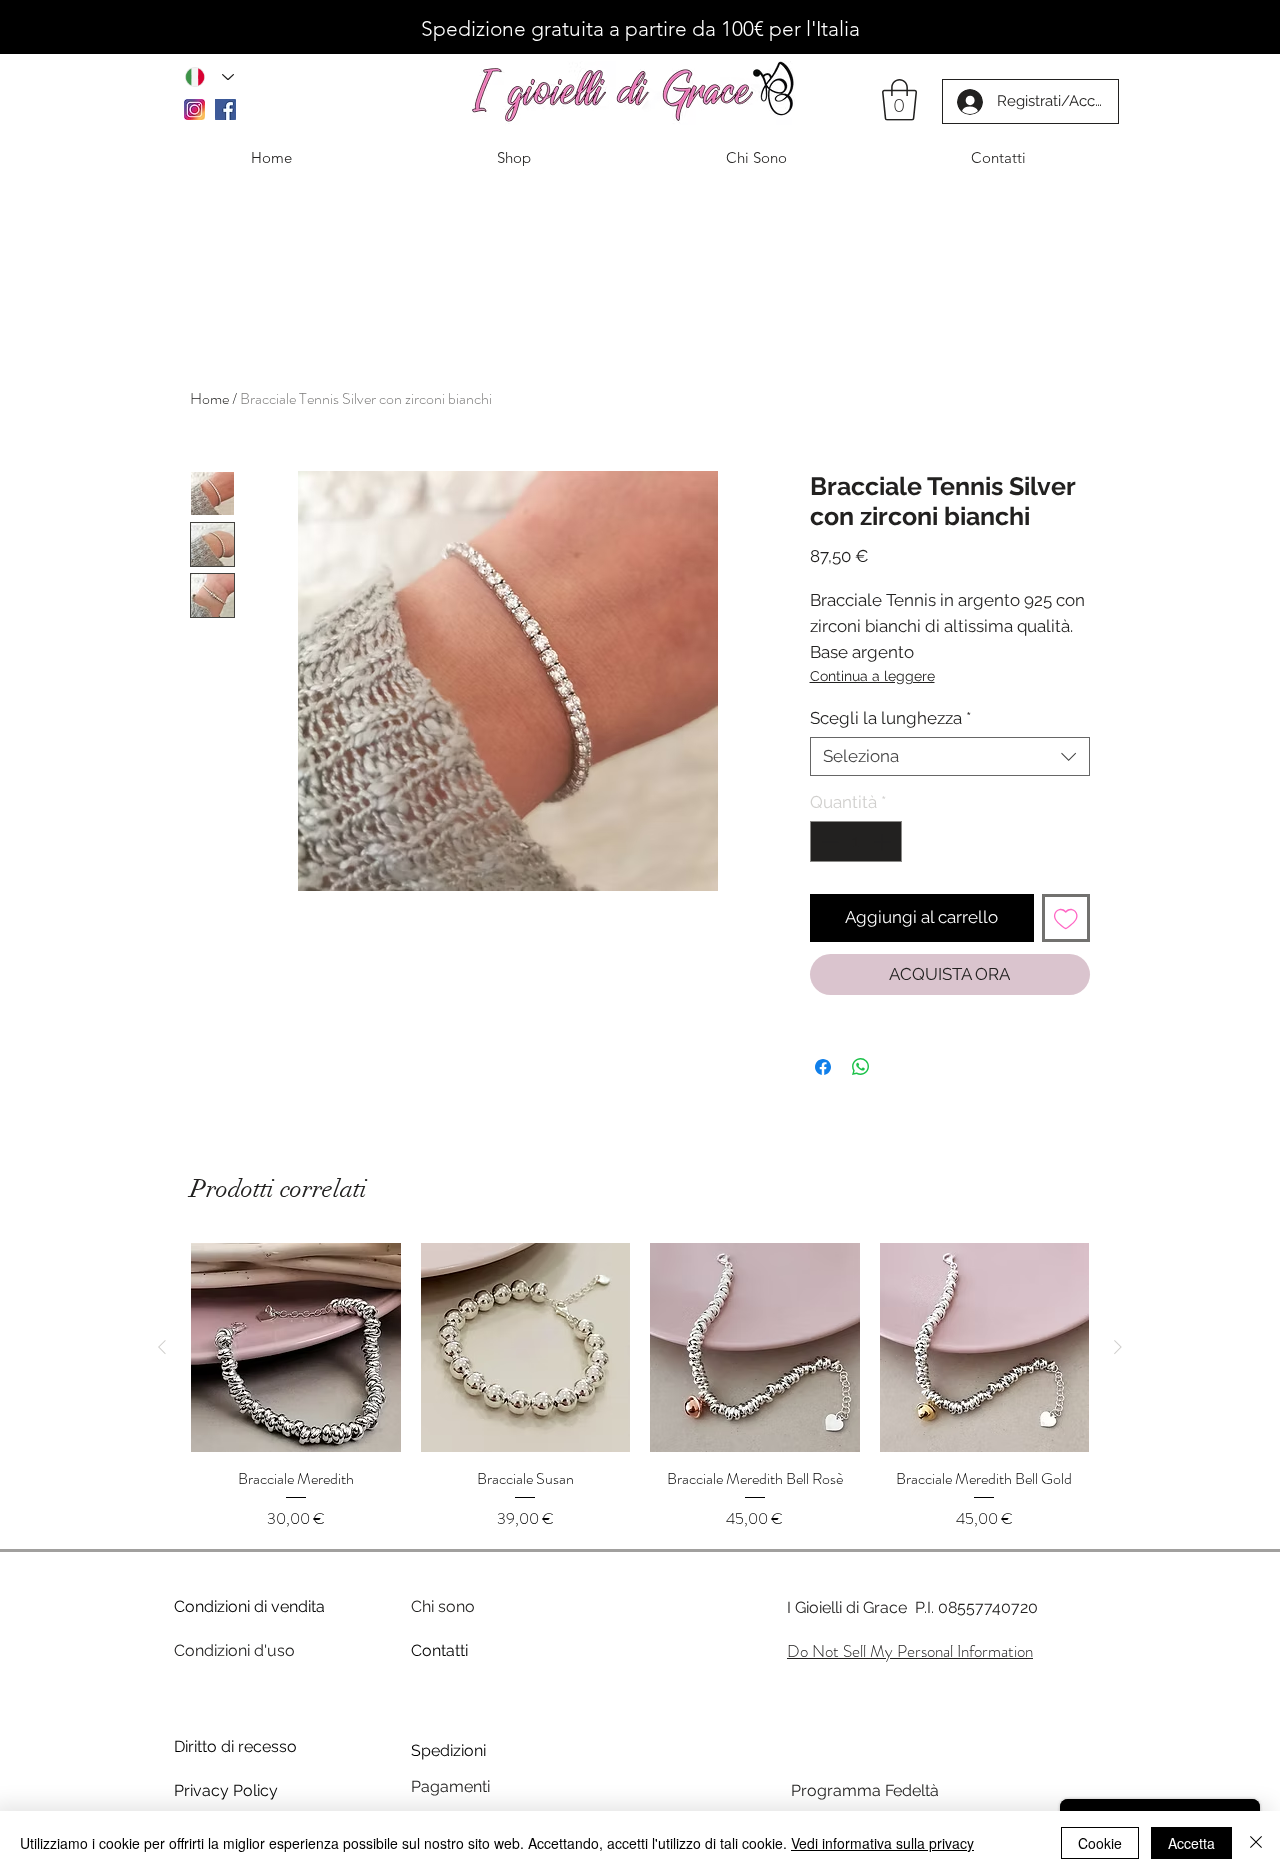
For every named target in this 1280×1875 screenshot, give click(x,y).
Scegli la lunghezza (890, 718)
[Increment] (884, 842)
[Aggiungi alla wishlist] (1066, 918)
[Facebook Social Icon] (225, 109)
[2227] (194, 109)
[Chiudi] (1256, 1843)
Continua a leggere (872, 676)
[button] (899, 100)
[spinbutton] (855, 842)
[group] (640, 1387)
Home (209, 398)
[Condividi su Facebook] (823, 1067)
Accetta (1191, 1843)
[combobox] (950, 756)
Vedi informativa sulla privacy (882, 1843)
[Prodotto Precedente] (162, 1347)
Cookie (1100, 1843)
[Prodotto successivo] (1118, 1347)
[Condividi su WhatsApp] (861, 1067)
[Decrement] (828, 842)
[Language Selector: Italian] (209, 76)
